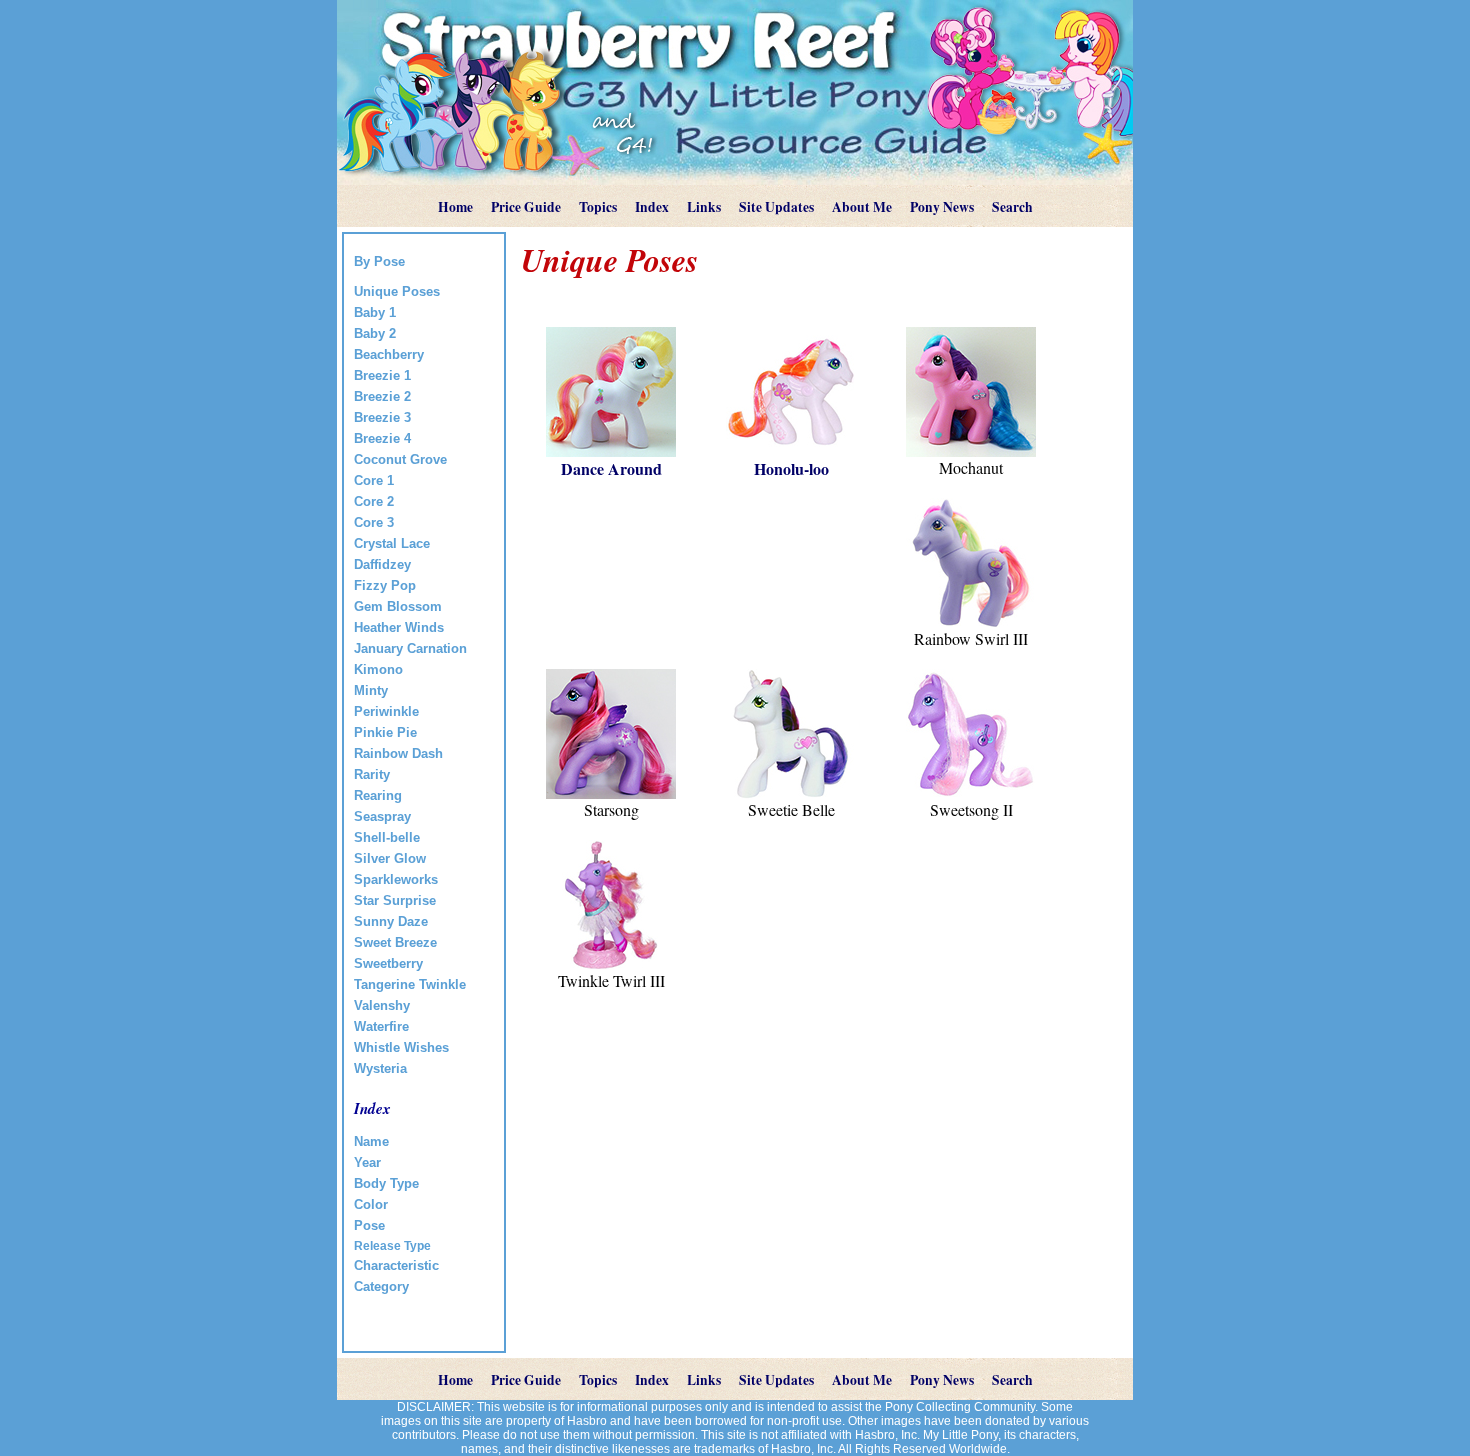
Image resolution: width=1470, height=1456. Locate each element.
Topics (598, 207)
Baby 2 (375, 333)
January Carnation (410, 648)
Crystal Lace (392, 543)
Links (704, 207)
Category (381, 1286)
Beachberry (389, 354)
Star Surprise (395, 900)
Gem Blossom (398, 606)
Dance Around (611, 468)
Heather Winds (399, 627)
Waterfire (381, 1026)
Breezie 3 (382, 417)
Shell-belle (387, 837)
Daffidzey (382, 564)
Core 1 (374, 480)
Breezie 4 (382, 438)
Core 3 (374, 522)
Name (371, 1141)
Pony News (942, 207)
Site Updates (776, 207)
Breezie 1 (382, 375)
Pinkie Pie (385, 732)
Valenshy (382, 1005)
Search (1012, 207)
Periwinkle (386, 711)
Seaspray (382, 816)
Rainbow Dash (398, 753)
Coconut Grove (400, 459)
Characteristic (396, 1265)
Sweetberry (388, 963)
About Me (862, 207)
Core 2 (374, 501)
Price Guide (526, 207)
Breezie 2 (382, 396)
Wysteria (380, 1068)
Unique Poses (397, 291)
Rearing (378, 795)
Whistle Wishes (401, 1047)
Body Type (386, 1183)
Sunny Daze (391, 921)
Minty (371, 690)
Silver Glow (390, 858)
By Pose (379, 261)
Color (371, 1204)
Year (367, 1162)
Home (455, 207)
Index (652, 207)
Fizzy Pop (385, 585)
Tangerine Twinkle (410, 984)
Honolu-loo (791, 468)
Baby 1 (375, 312)
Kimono (378, 669)
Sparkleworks (396, 879)
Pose (369, 1225)
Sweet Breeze (395, 942)
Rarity (372, 774)
